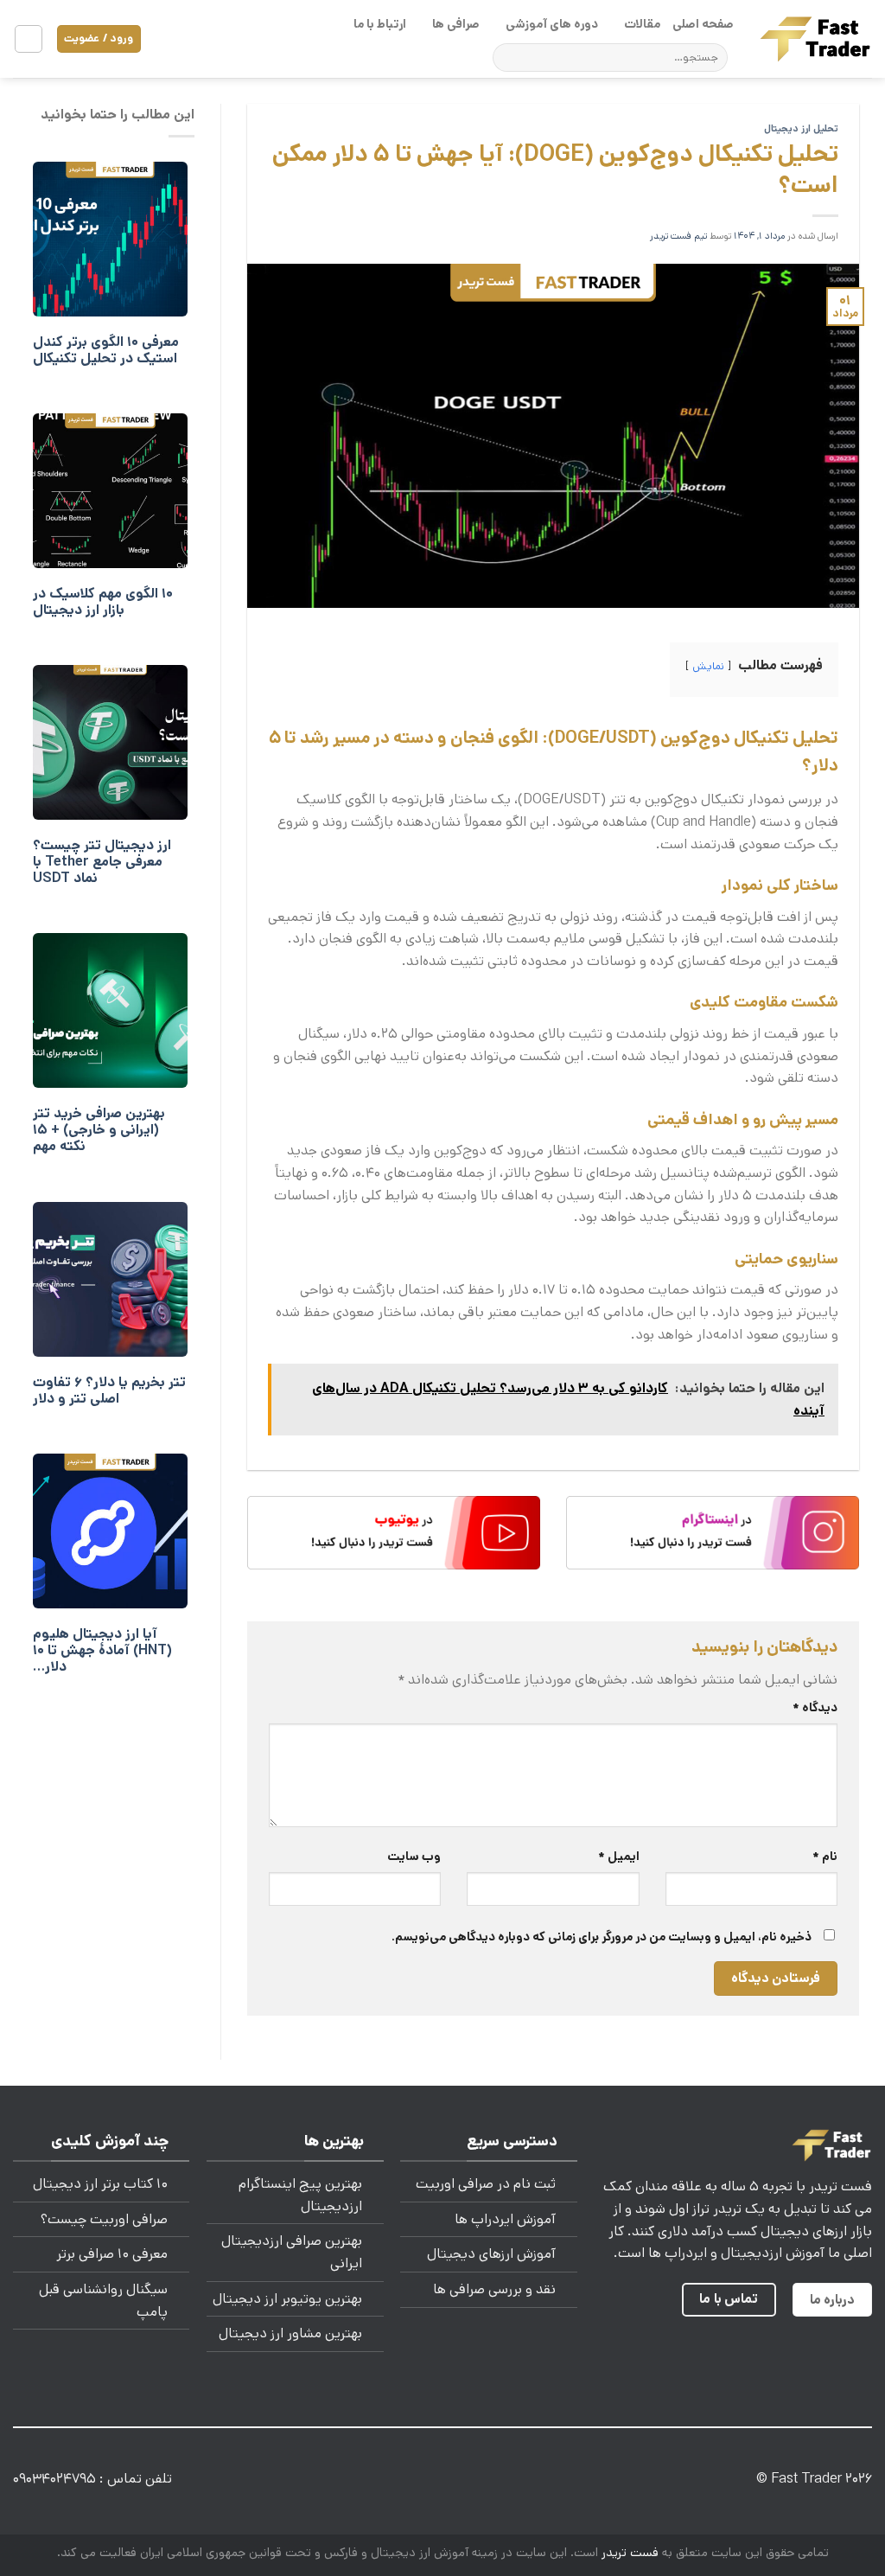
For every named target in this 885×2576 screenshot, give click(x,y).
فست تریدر (630, 2553)
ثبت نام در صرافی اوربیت (486, 2184)
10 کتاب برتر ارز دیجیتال (100, 2184)
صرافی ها (456, 24)
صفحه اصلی (703, 24)
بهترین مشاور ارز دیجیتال (290, 2333)
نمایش (708, 666)
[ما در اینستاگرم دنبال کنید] (511, 2482)
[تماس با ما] (429, 2482)
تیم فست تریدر (678, 236)
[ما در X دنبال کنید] (484, 2482)
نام (825, 1857)
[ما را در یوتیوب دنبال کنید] (401, 2482)
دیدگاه (815, 1708)
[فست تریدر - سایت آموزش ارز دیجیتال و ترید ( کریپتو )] (816, 38)
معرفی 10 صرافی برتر (112, 2254)
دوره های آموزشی (552, 24)
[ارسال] (509, 58)
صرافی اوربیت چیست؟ (104, 2219)
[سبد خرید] (29, 39)
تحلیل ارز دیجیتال (801, 129)
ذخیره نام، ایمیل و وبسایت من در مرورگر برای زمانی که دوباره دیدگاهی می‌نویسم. (602, 1937)
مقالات (642, 24)
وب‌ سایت (414, 1857)
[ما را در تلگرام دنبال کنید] (374, 2482)
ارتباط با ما (380, 24)
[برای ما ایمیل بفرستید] (456, 2482)
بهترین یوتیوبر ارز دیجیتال (287, 2299)
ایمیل (618, 1857)
